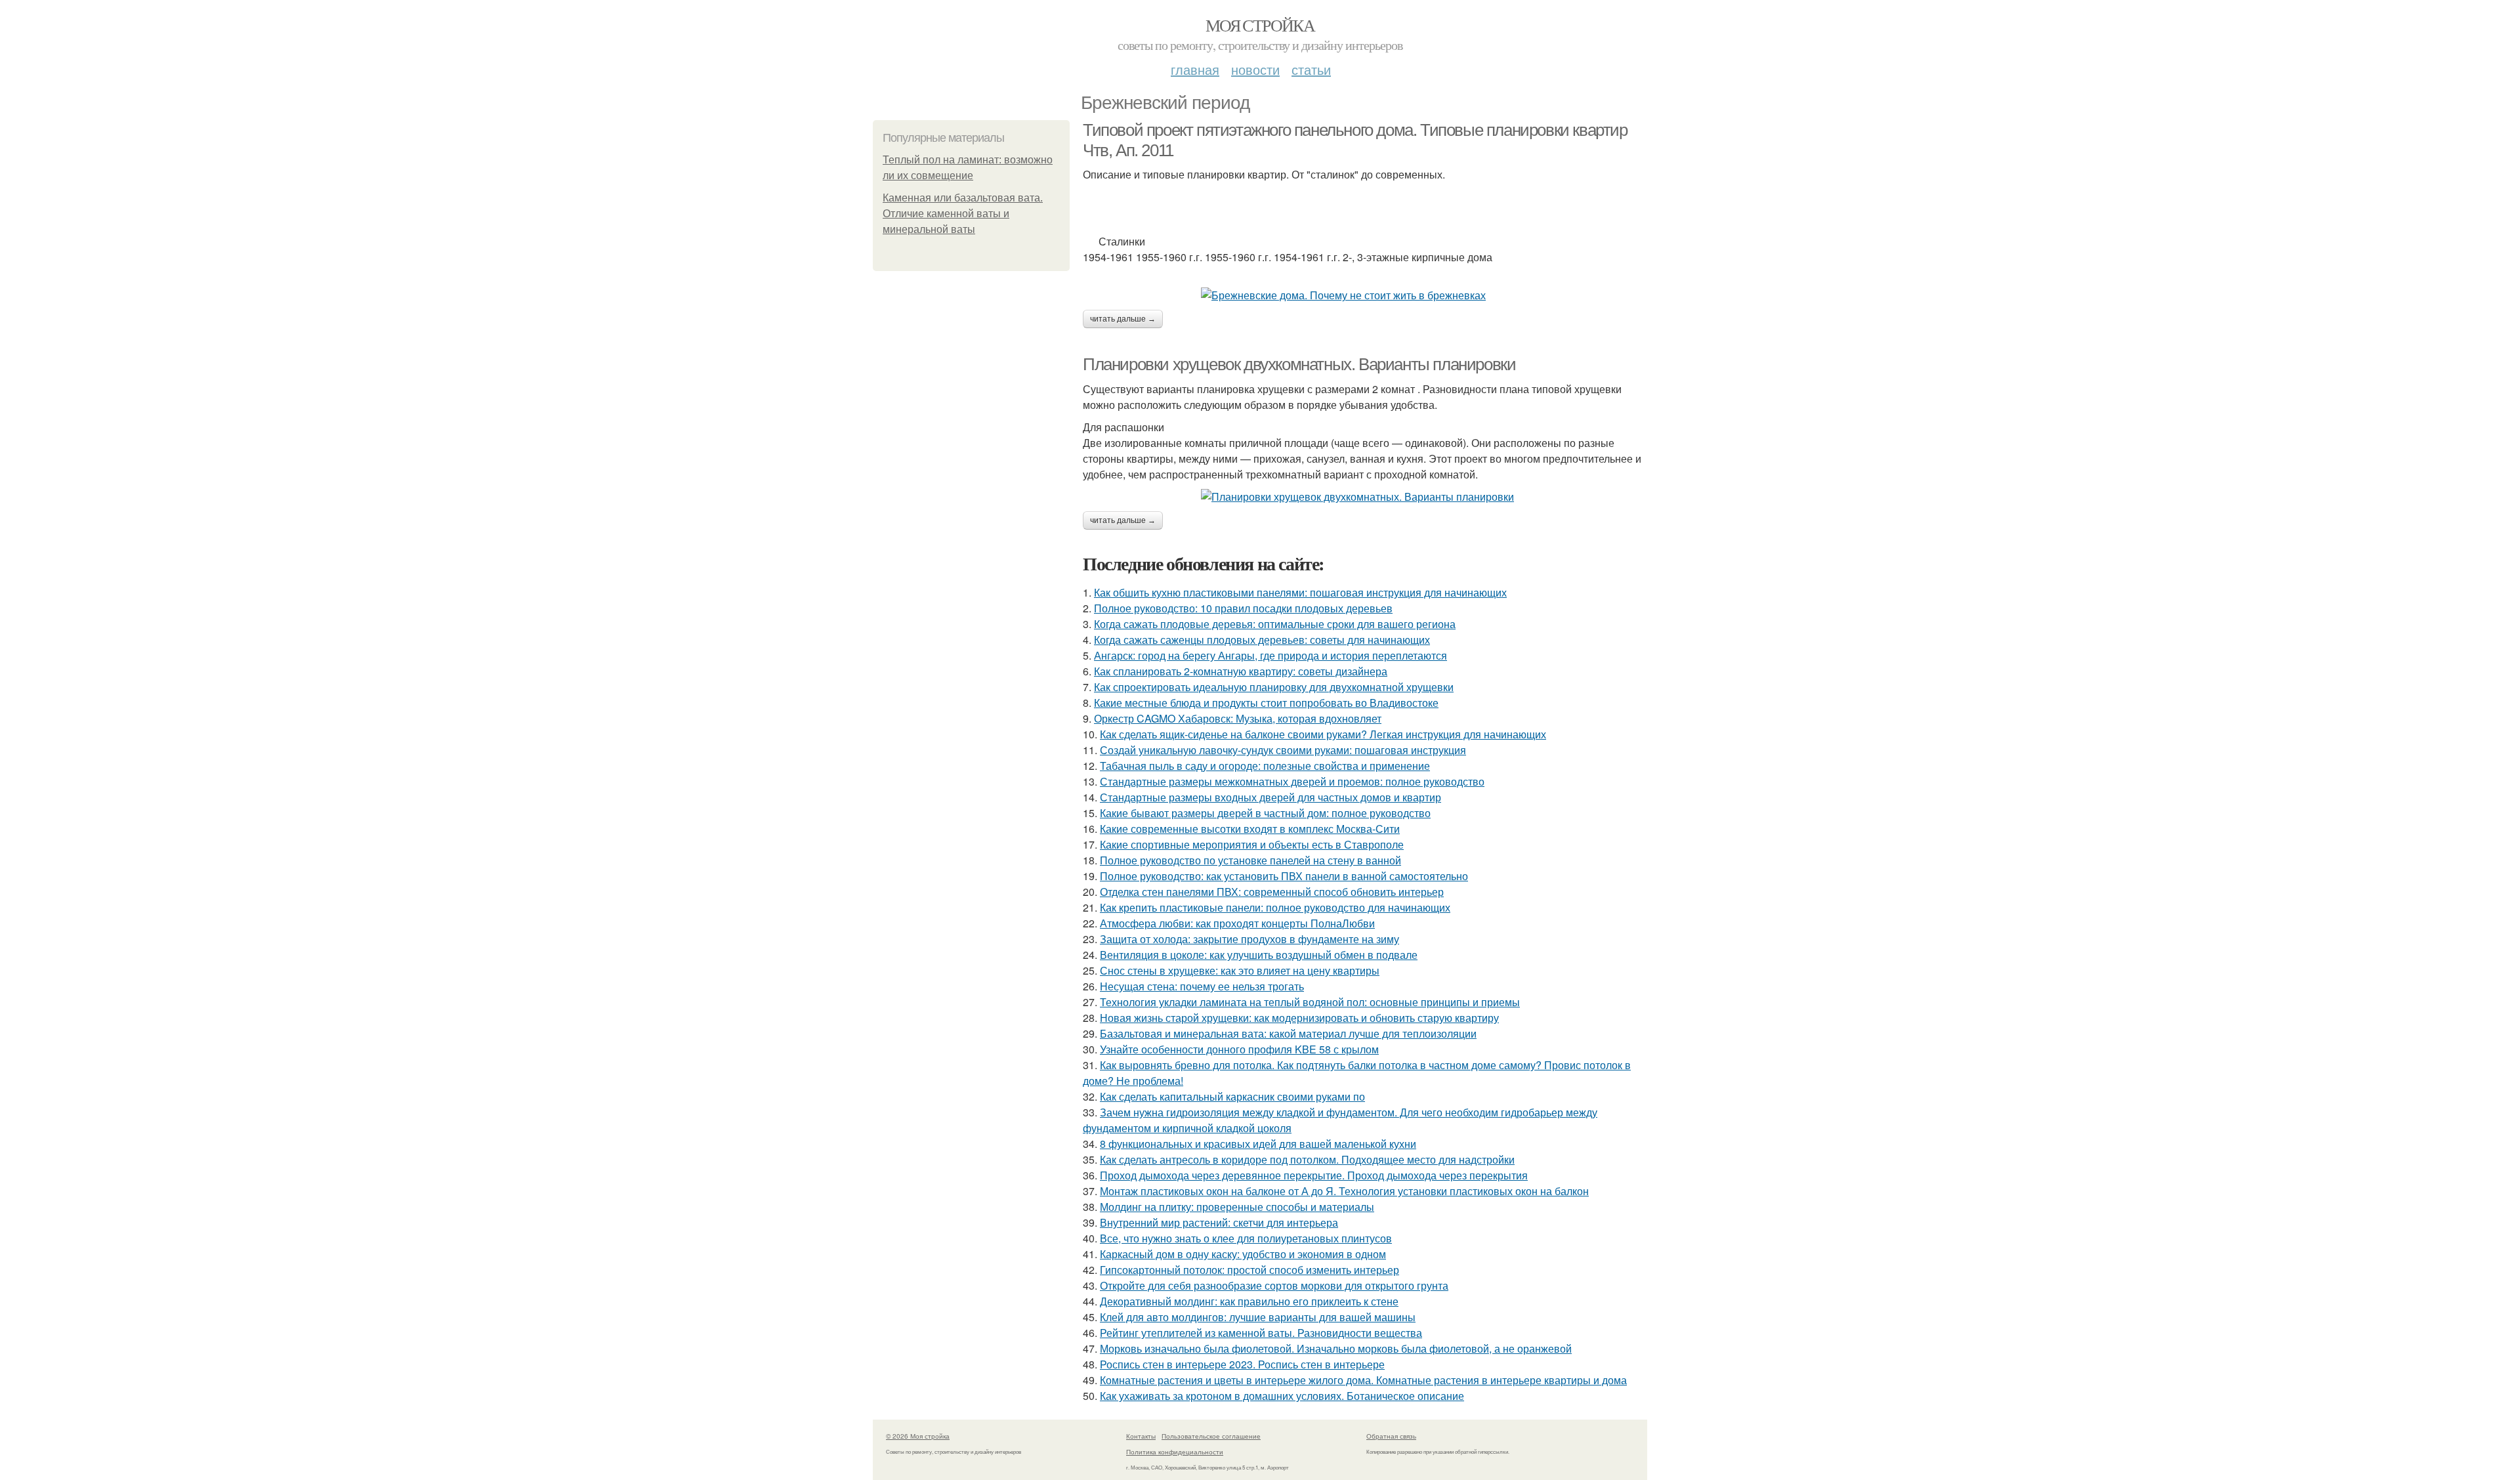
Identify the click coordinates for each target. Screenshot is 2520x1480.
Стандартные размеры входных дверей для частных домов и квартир (1270, 797)
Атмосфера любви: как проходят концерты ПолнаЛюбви (1237, 923)
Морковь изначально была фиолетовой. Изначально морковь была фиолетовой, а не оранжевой (1336, 1348)
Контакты (1141, 1436)
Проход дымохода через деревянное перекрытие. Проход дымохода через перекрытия (1314, 1175)
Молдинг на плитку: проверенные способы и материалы (1237, 1207)
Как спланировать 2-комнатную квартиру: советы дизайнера (1241, 671)
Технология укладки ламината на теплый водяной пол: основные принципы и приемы (1310, 1002)
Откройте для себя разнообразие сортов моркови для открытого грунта (1274, 1285)
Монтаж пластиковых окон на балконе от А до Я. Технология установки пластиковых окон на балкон (1344, 1191)
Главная (1195, 69)
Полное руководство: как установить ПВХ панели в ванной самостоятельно (1284, 876)
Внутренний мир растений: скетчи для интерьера (1219, 1222)
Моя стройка (1260, 25)
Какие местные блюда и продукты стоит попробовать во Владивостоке (1266, 703)
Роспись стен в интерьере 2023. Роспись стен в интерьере (1242, 1364)
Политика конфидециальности (1175, 1452)
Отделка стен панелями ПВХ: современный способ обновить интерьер (1272, 892)
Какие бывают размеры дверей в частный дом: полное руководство (1265, 813)
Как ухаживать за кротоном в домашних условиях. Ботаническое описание (1282, 1396)
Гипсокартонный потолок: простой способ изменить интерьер (1249, 1270)
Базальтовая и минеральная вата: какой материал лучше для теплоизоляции (1288, 1033)
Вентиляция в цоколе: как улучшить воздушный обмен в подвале (1259, 955)
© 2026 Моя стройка (918, 1436)
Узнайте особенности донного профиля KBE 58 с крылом (1239, 1049)
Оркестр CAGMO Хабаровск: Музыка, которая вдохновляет (1238, 718)
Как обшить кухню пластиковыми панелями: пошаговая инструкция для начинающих (1300, 592)
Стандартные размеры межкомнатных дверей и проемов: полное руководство (1292, 781)
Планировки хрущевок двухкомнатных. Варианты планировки (1299, 364)
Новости (1255, 69)
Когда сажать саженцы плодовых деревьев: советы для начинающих (1262, 640)
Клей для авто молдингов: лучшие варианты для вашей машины (1258, 1317)
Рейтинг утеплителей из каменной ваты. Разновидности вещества (1261, 1333)
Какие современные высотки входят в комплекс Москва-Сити (1250, 829)
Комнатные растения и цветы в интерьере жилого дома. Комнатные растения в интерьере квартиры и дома (1363, 1380)
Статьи (1311, 69)
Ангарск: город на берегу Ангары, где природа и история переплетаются (1270, 655)
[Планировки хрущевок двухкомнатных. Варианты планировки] (1365, 497)
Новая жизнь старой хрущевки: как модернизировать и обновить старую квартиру (1299, 1018)
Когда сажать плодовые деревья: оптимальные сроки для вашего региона (1275, 624)
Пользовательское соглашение (1211, 1436)
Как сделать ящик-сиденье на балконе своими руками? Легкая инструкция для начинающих (1323, 734)
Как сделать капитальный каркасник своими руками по (1232, 1096)
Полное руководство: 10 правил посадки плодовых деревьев (1243, 608)
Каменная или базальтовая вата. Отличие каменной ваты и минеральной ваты (963, 214)
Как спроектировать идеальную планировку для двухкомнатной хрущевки (1274, 687)
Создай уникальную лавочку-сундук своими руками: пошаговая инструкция (1283, 750)
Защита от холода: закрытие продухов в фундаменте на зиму (1249, 939)
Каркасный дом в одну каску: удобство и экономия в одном (1243, 1254)
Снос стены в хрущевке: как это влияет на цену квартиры (1240, 970)
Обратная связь (1391, 1436)
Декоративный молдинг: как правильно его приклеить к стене (1249, 1301)
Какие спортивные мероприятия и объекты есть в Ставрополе (1252, 844)
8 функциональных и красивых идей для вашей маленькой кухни (1258, 1144)
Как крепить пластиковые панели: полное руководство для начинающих (1275, 907)
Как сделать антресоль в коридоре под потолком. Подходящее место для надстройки (1307, 1159)
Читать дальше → (1123, 319)
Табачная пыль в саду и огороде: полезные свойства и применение (1265, 766)
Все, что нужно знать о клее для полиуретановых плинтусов (1246, 1238)
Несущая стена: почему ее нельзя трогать (1202, 986)
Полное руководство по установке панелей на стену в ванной (1250, 860)
